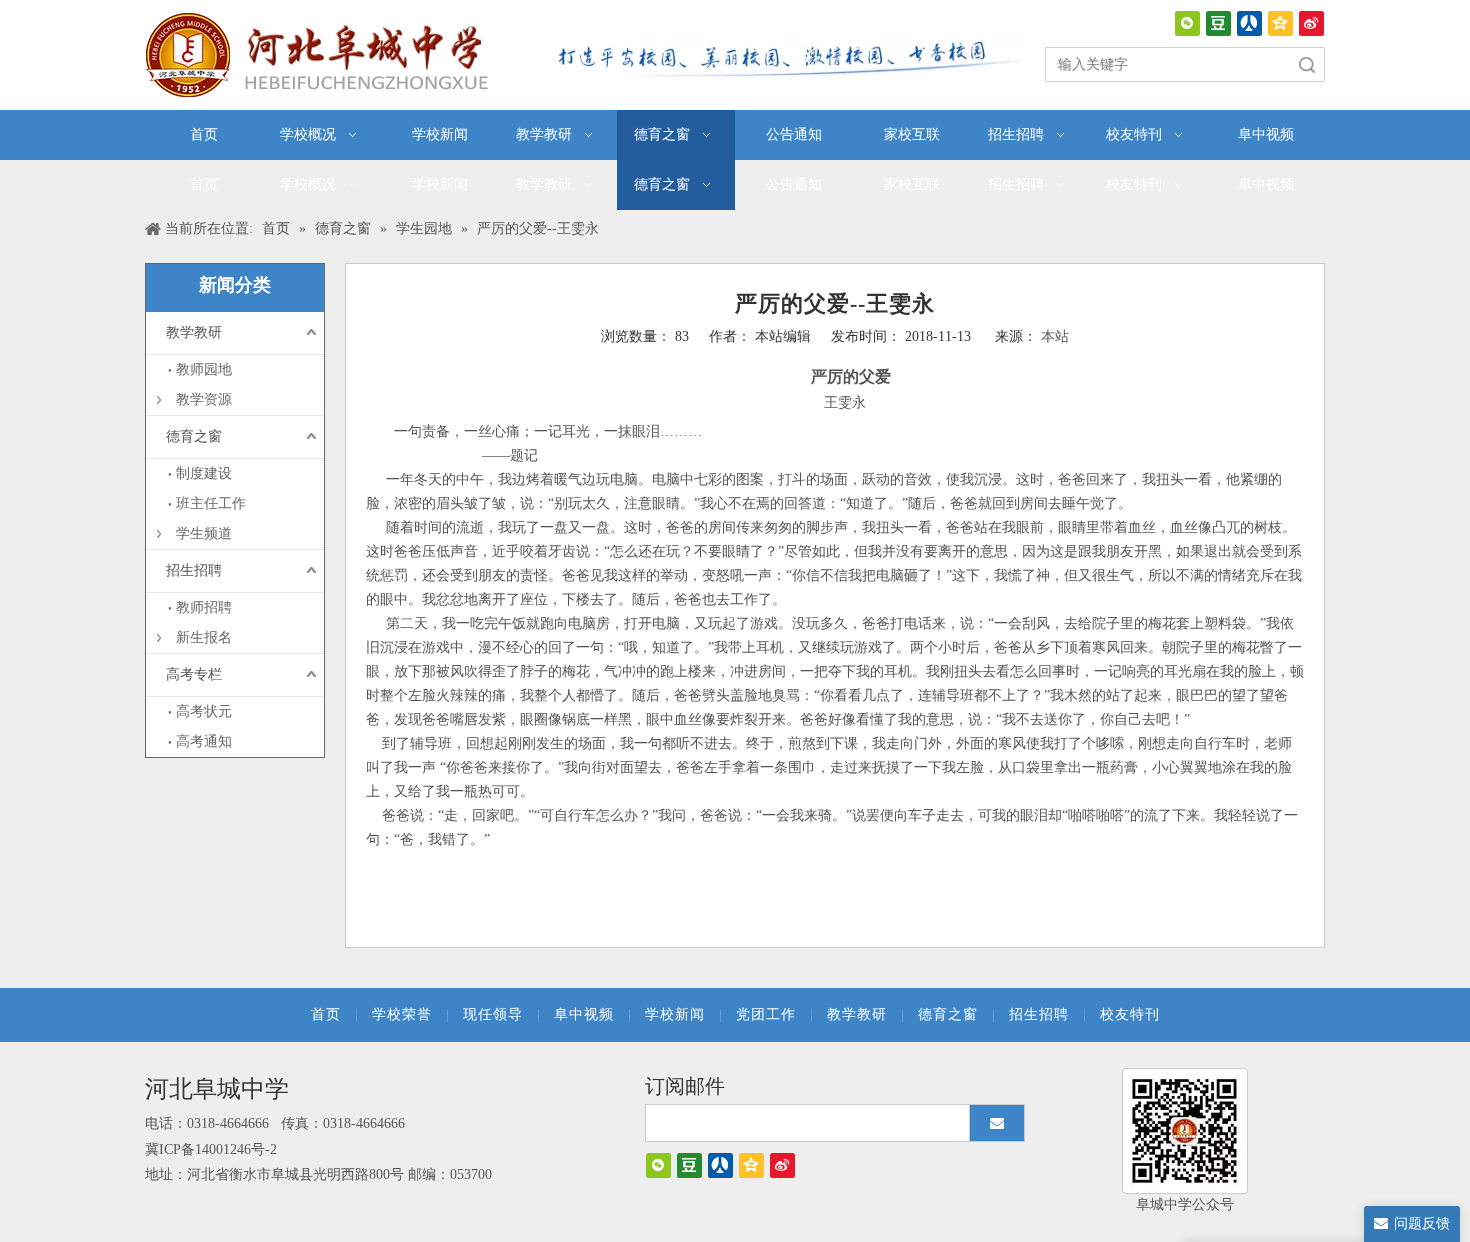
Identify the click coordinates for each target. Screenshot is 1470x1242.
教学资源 (204, 399)
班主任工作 (211, 503)
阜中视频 (584, 1014)
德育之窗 (194, 436)
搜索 (1307, 64)
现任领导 (493, 1014)
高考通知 (204, 741)
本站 (1055, 336)
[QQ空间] (1280, 23)
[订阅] (997, 1123)
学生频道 (204, 533)
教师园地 (204, 369)
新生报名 (204, 637)
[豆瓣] (1218, 23)
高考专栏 (194, 674)
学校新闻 (675, 1014)
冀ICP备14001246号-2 (211, 1149)
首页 (326, 1014)
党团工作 (766, 1014)
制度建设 (204, 473)
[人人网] (1249, 23)
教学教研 (194, 332)
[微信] (1187, 23)
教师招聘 (204, 607)
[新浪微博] (1311, 23)
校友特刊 (1130, 1014)
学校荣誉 (402, 1014)
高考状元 (204, 711)
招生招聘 (194, 570)
